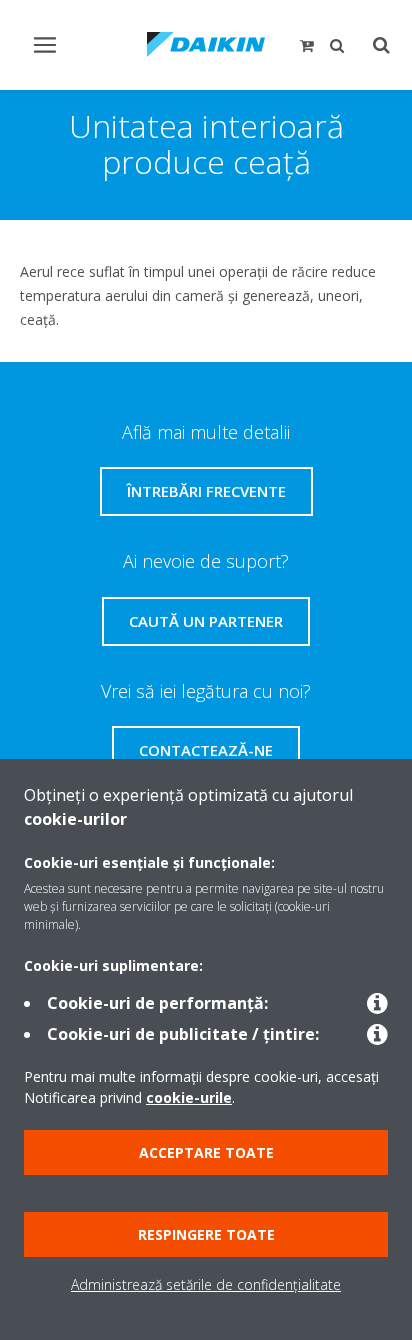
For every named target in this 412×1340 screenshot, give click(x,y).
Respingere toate (206, 1234)
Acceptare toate (206, 1152)
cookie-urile (189, 1097)
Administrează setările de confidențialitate (206, 1284)
